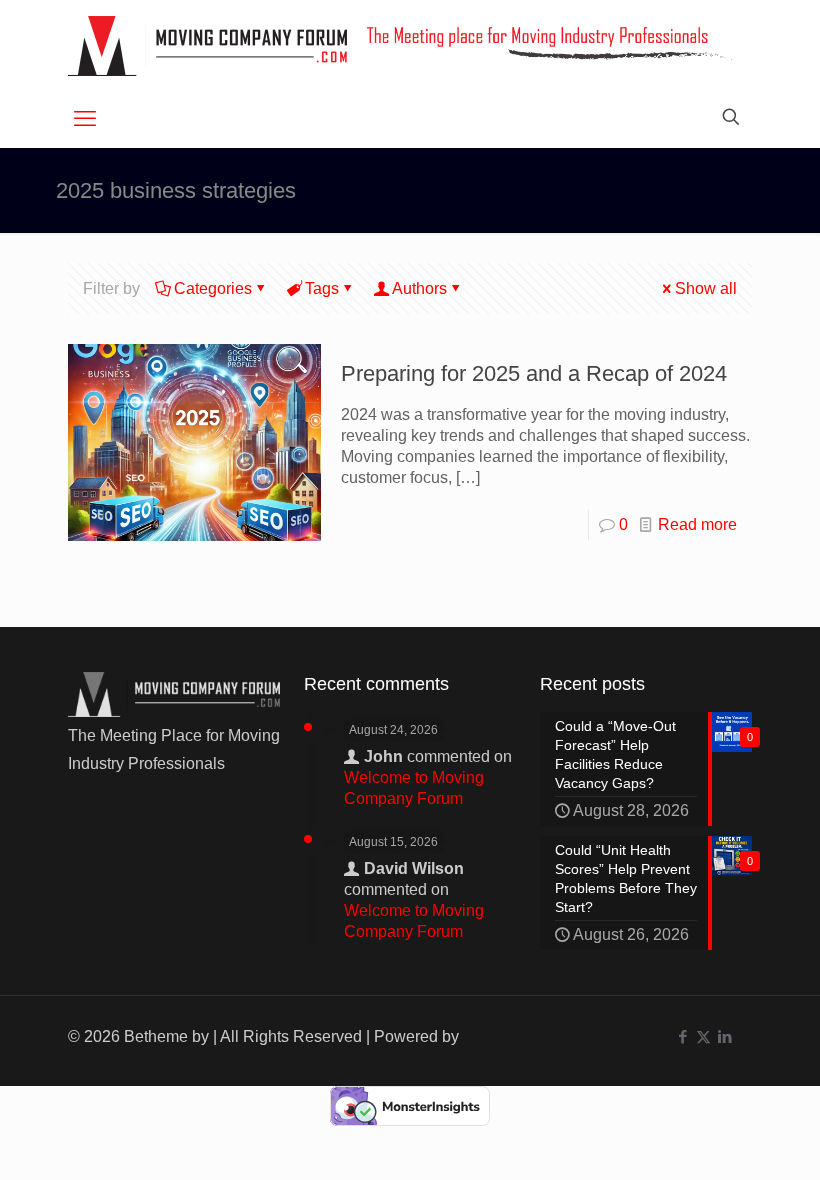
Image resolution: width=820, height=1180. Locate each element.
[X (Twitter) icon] (703, 1036)
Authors (419, 288)
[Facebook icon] (682, 1036)
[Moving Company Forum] (207, 45)
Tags (322, 288)
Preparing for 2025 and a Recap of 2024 (534, 373)
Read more (697, 524)
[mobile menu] (85, 119)
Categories (213, 288)
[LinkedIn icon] (724, 1036)
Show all (706, 288)
